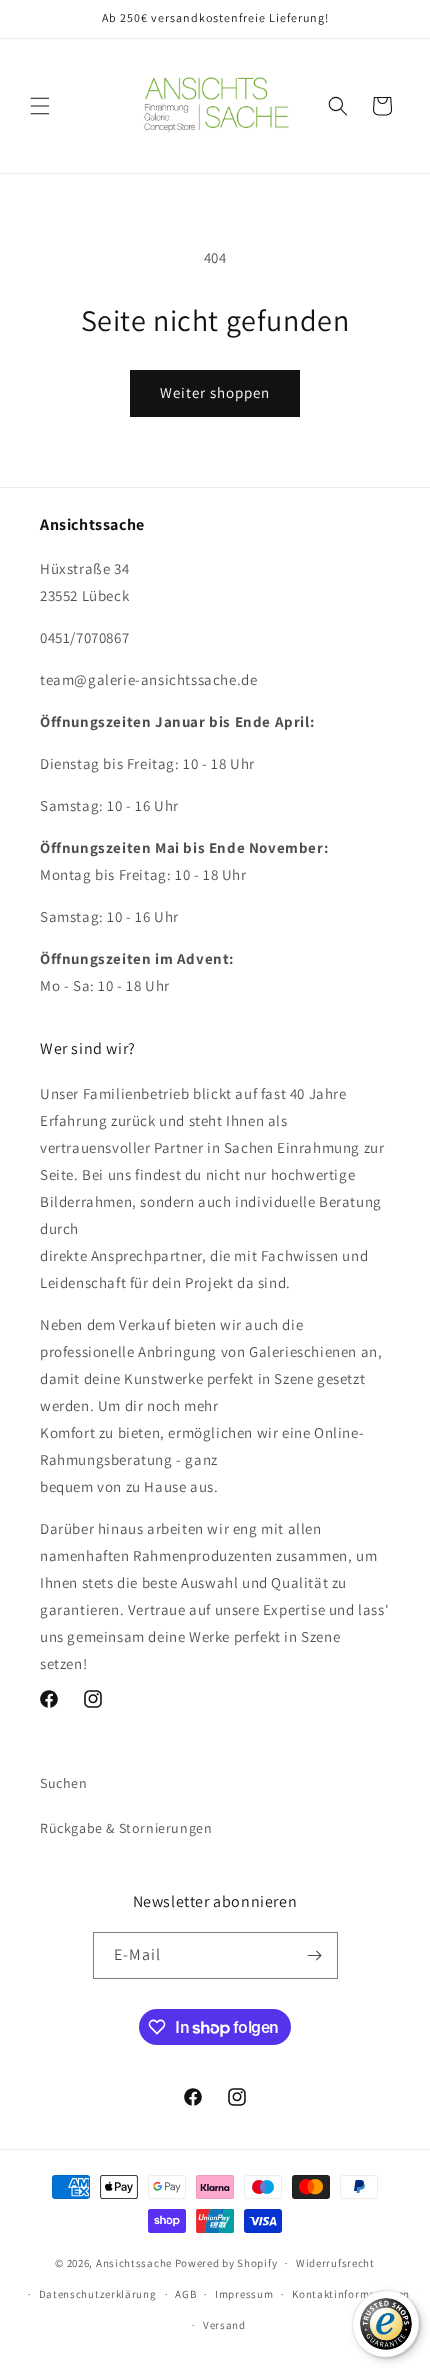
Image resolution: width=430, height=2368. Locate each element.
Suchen (64, 1783)
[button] (40, 106)
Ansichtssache (134, 2263)
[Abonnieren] (315, 1955)
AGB (185, 2294)
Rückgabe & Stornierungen (126, 1828)
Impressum (244, 2294)
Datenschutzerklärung (98, 2294)
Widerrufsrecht (335, 2263)
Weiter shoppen (215, 392)
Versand (224, 2325)
